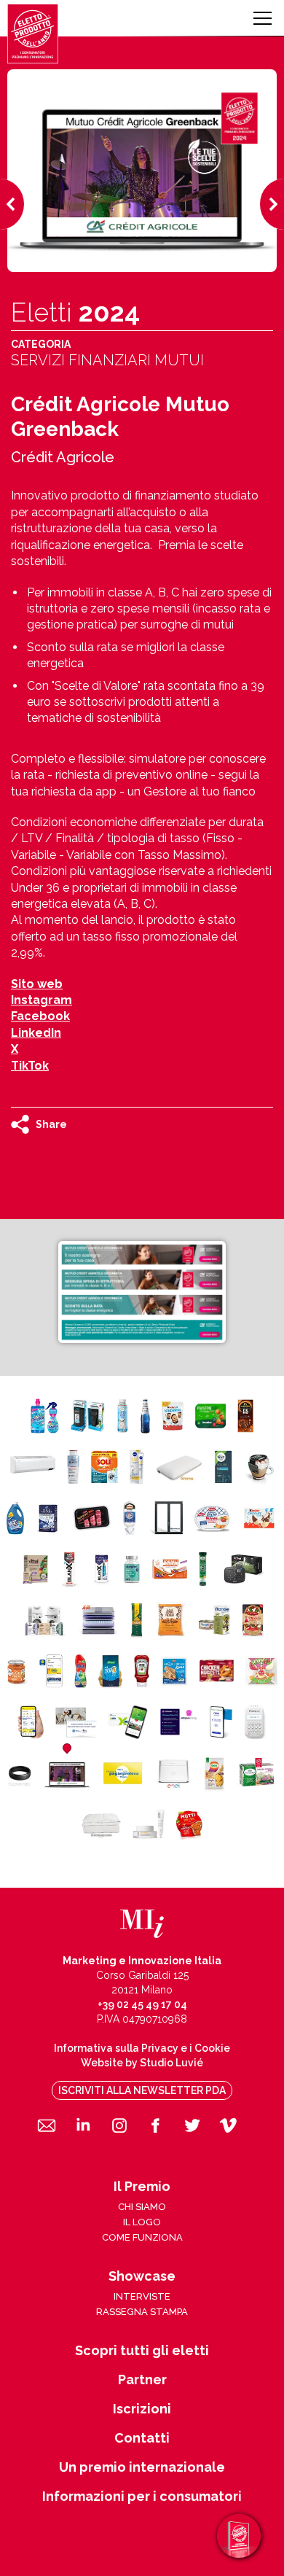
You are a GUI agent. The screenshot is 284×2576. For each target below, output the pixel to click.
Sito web (37, 984)
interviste (142, 2296)
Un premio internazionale (142, 2467)
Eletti (75, 312)
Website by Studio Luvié (142, 2063)
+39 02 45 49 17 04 (142, 2004)
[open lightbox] (142, 1292)
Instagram (42, 1000)
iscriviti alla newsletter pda (142, 2090)
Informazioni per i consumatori (142, 2497)
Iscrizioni (142, 2409)
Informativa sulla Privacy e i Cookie (142, 2048)
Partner (142, 2380)
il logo (142, 2222)
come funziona (142, 2237)
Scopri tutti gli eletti (142, 2351)
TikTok (30, 1066)
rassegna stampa (142, 2312)
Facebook (40, 1016)
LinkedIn (36, 1033)
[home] (33, 34)
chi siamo (142, 2207)
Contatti (142, 2438)
